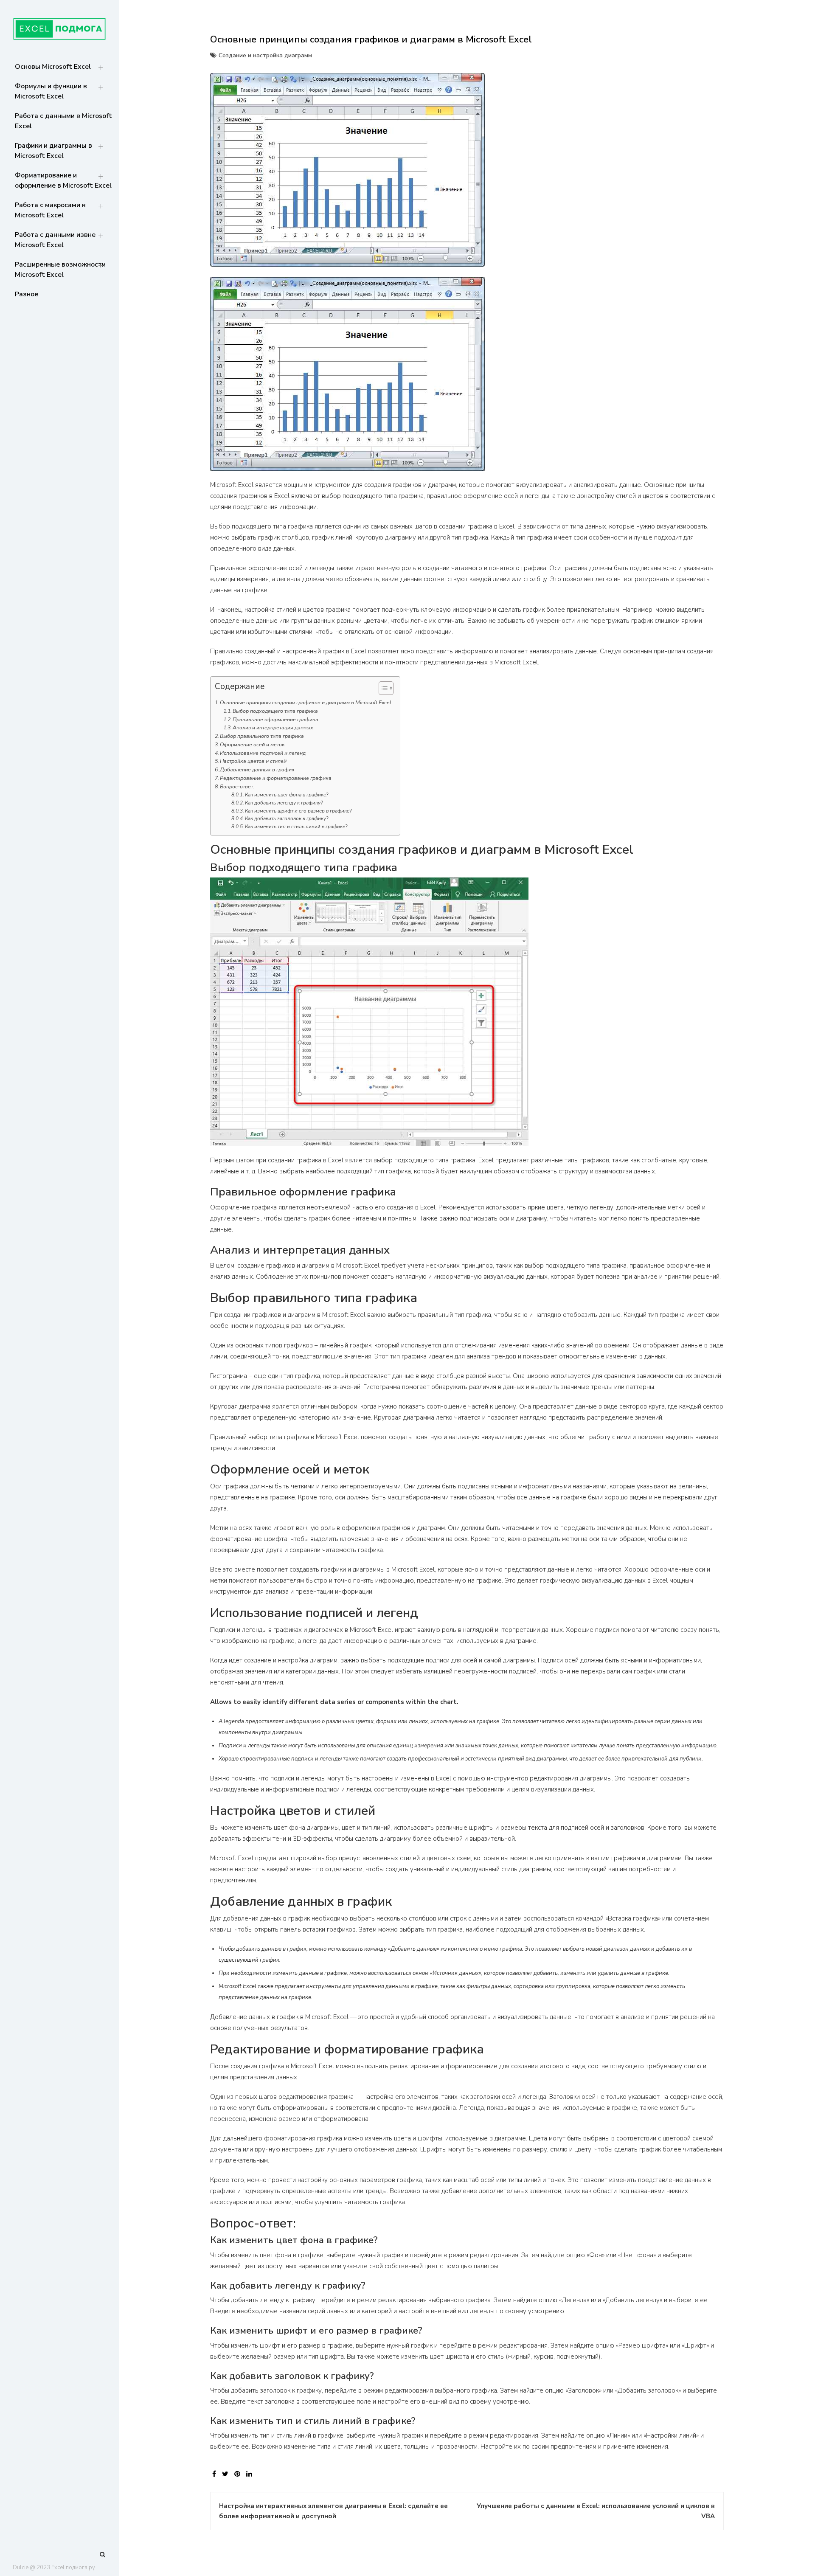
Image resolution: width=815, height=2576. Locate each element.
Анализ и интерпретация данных (273, 728)
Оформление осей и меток (252, 745)
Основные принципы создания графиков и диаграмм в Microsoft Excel (306, 703)
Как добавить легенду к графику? (284, 803)
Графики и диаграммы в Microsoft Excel (53, 151)
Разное (27, 294)
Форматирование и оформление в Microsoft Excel (63, 180)
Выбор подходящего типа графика (275, 711)
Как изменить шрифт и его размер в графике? (298, 811)
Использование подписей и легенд (263, 753)
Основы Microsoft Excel (53, 67)
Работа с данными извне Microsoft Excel (55, 240)
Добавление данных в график (257, 770)
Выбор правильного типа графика (262, 736)
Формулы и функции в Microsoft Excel (51, 91)
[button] (382, 690)
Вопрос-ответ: (237, 787)
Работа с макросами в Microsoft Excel (50, 210)
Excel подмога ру (73, 2568)
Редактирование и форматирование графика (276, 778)
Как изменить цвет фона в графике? (287, 795)
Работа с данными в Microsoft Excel (63, 121)
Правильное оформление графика (275, 720)
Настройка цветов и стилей (253, 761)
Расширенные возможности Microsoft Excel (60, 270)
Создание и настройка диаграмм (265, 55)
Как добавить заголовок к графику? (287, 818)
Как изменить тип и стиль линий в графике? (296, 827)
